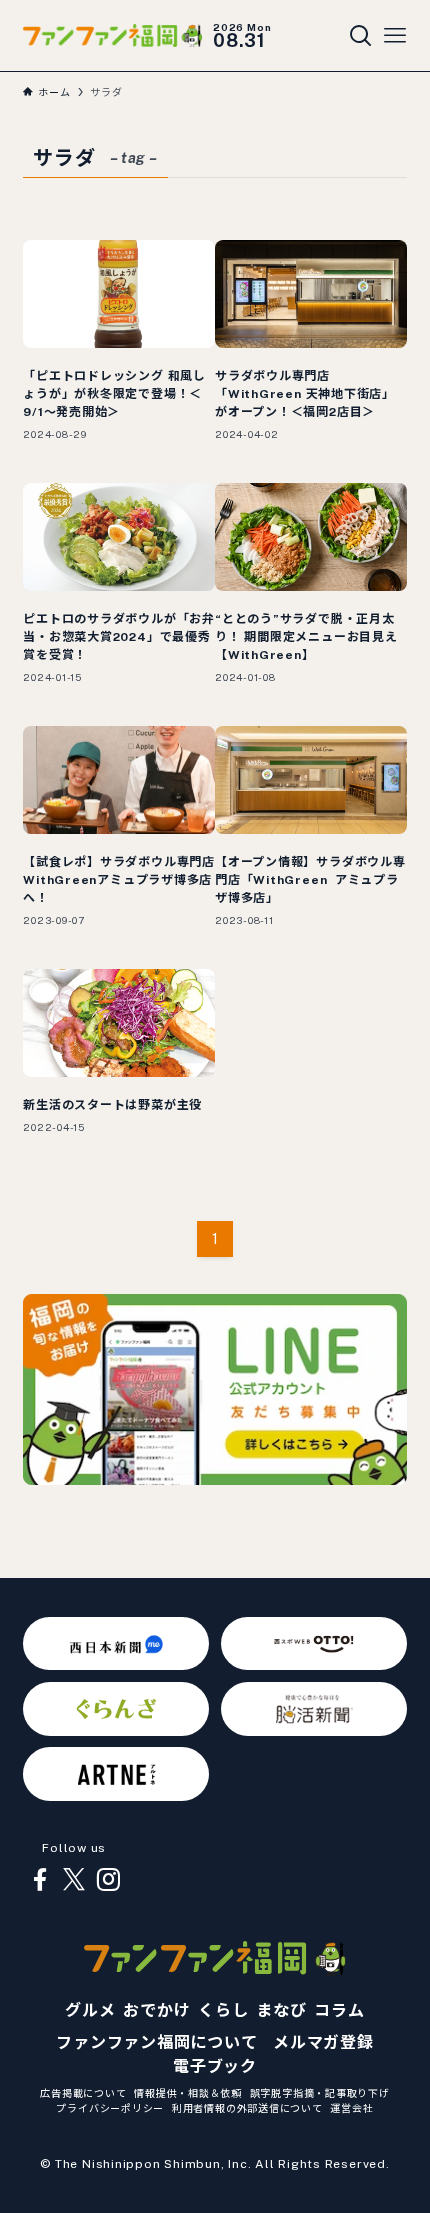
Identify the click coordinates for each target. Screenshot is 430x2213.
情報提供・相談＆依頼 (188, 2093)
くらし (223, 2010)
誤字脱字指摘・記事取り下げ (320, 2093)
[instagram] (108, 1880)
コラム (339, 2010)
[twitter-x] (74, 1880)
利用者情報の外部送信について (247, 2108)
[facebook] (40, 1880)
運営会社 (351, 2108)
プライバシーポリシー (110, 2108)
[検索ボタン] (361, 36)
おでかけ (156, 2010)
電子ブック (215, 2066)
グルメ (90, 2010)
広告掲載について (83, 2093)
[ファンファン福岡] (112, 35)
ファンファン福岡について (156, 2042)
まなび (281, 2010)
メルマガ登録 (323, 2042)
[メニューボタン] (395, 36)
